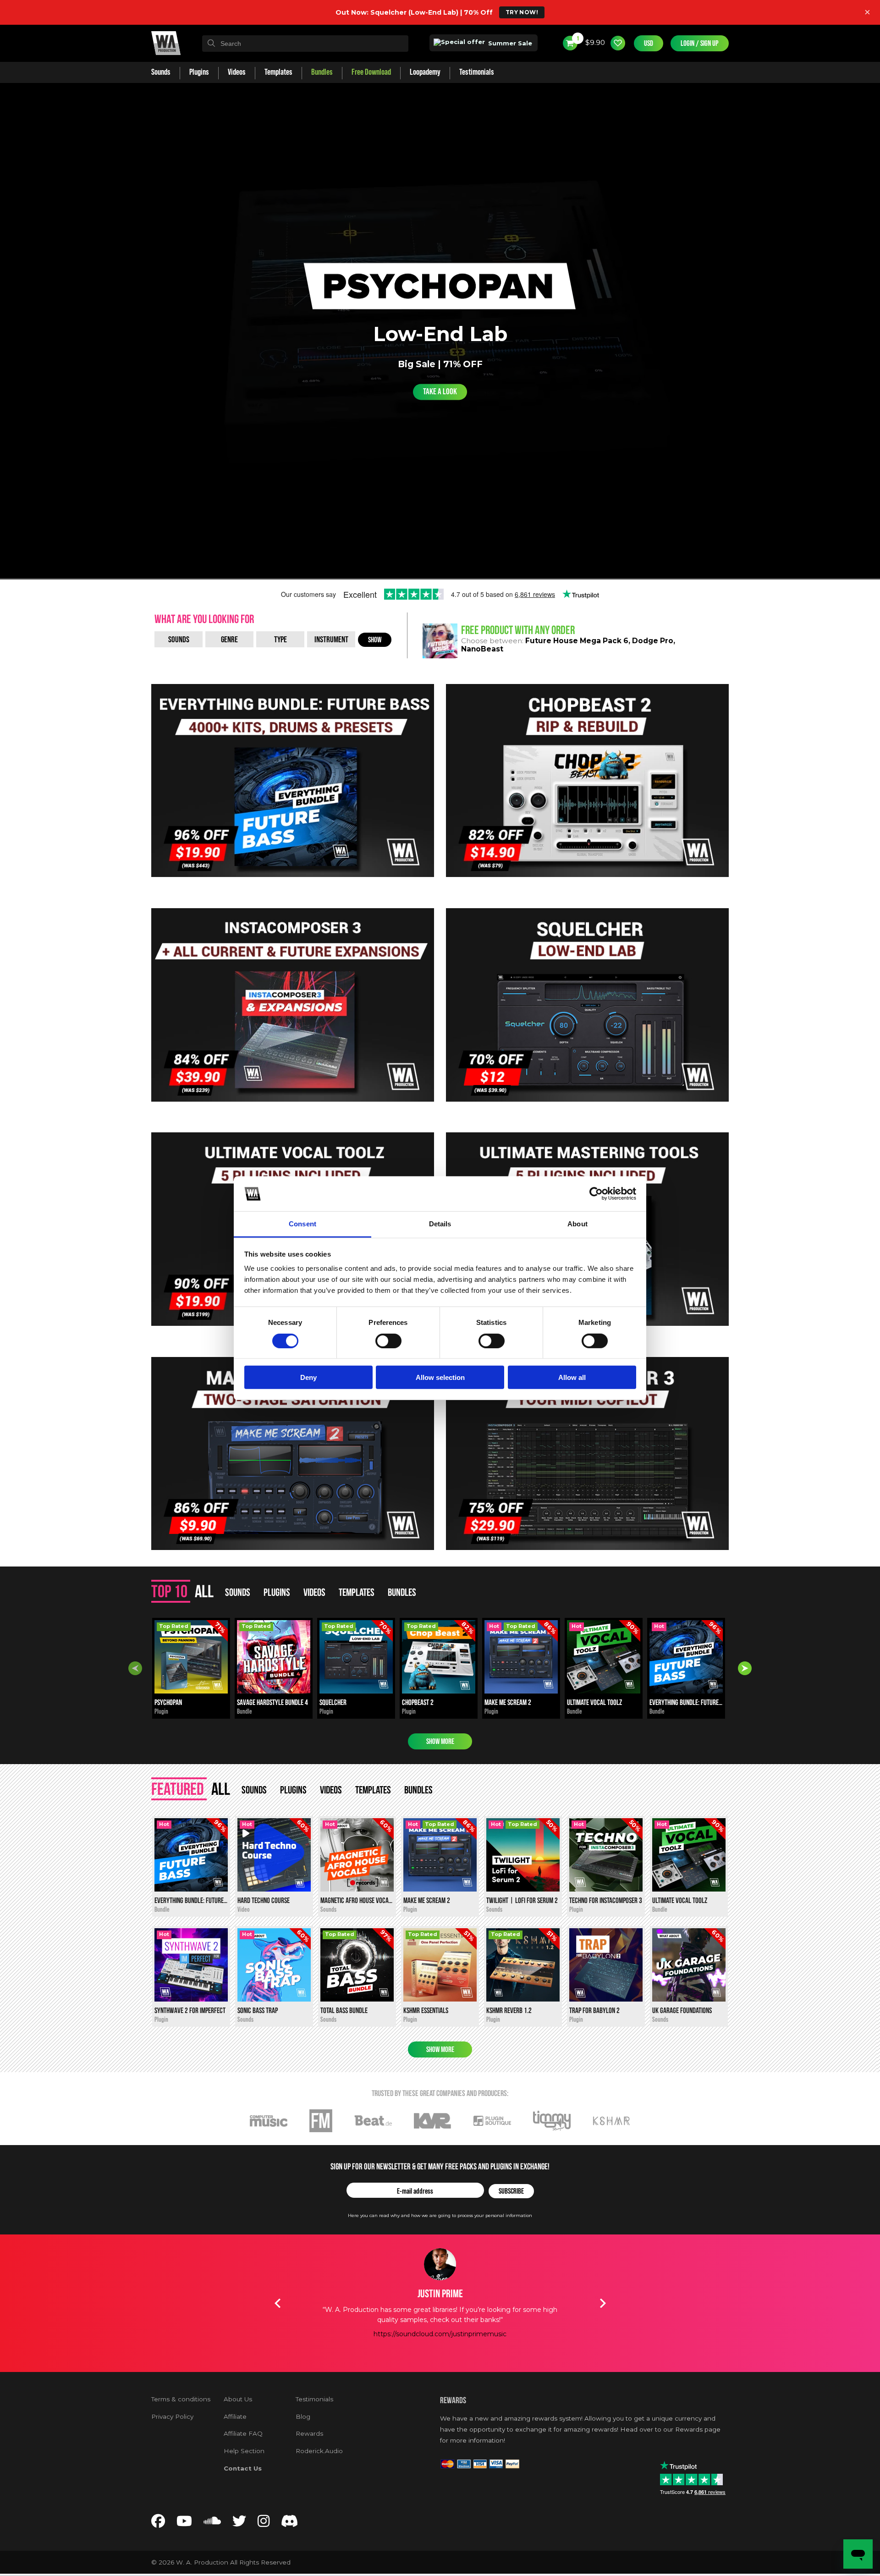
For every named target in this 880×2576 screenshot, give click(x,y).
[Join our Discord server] (290, 2524)
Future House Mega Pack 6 (577, 641)
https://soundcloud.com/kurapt (440, 2344)
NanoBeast (482, 649)
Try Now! (522, 12)
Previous (135, 1668)
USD (649, 43)
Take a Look (440, 392)
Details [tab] (440, 1224)
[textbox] (305, 44)
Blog (303, 2416)
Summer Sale (509, 43)
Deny (308, 1377)
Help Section (244, 2451)
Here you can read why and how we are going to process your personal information (440, 2215)
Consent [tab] (302, 1224)
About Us (238, 2399)
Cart (577, 39)
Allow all (572, 1377)
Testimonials (314, 2399)
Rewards (309, 2433)
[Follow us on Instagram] (264, 2524)
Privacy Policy (172, 2416)
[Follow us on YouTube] (184, 2524)
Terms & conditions (181, 2399)
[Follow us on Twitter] (239, 2524)
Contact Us (243, 2468)
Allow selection (440, 1377)
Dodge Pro (653, 641)
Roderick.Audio (319, 2451)
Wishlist (618, 43)
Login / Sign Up (700, 43)
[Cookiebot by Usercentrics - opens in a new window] (596, 1194)
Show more (440, 1741)
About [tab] (577, 1224)
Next (745, 1668)
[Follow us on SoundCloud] (212, 2524)
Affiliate (235, 2416)
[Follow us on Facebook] (158, 2524)
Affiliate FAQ (243, 2433)
